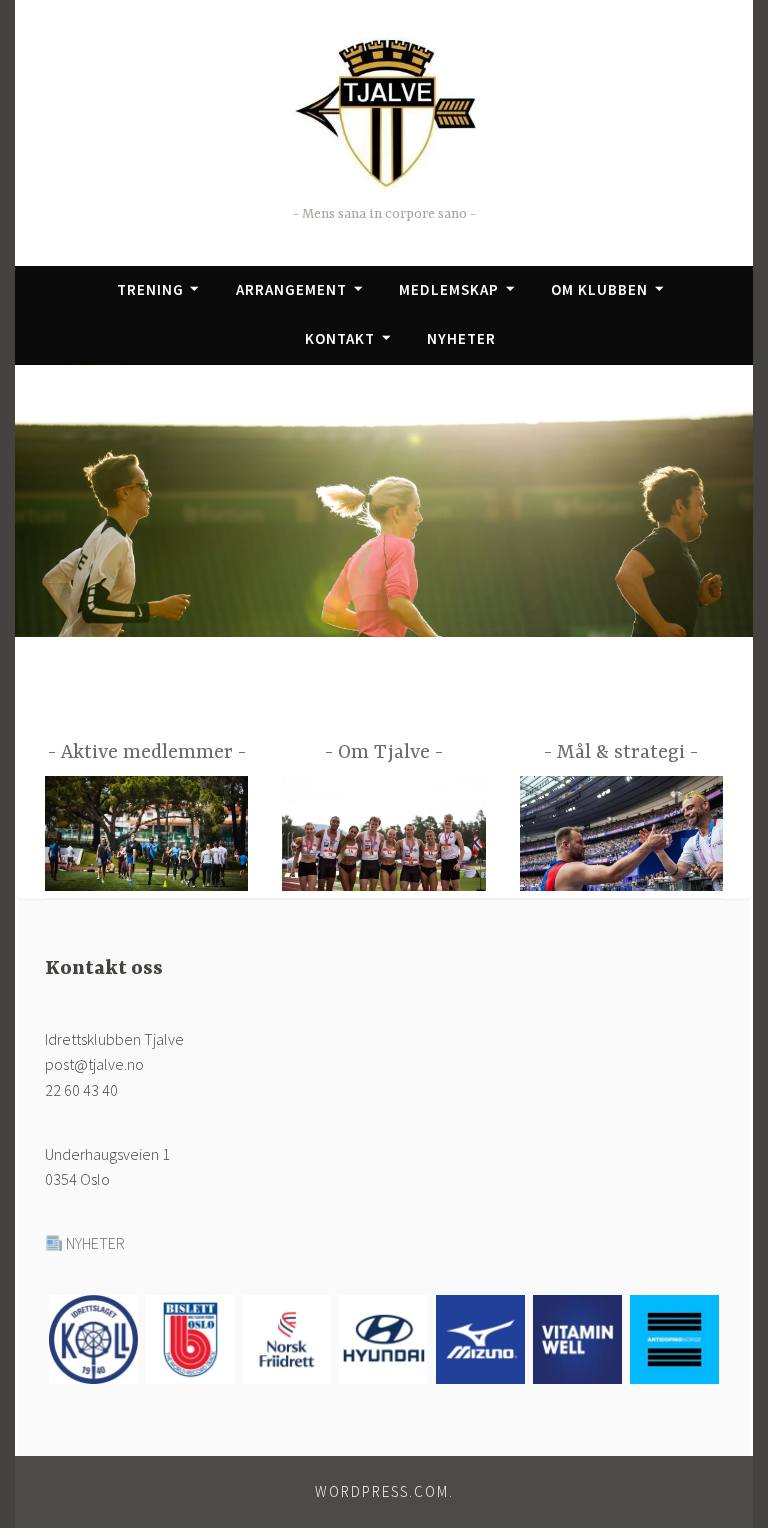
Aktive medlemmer (147, 752)
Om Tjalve (384, 752)
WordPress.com (382, 1491)
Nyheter (461, 338)
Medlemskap (449, 289)
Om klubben (599, 289)
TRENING (150, 289)
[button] (93, 1343)
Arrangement (291, 289)
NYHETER (95, 1243)
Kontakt (340, 338)
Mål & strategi (621, 752)
